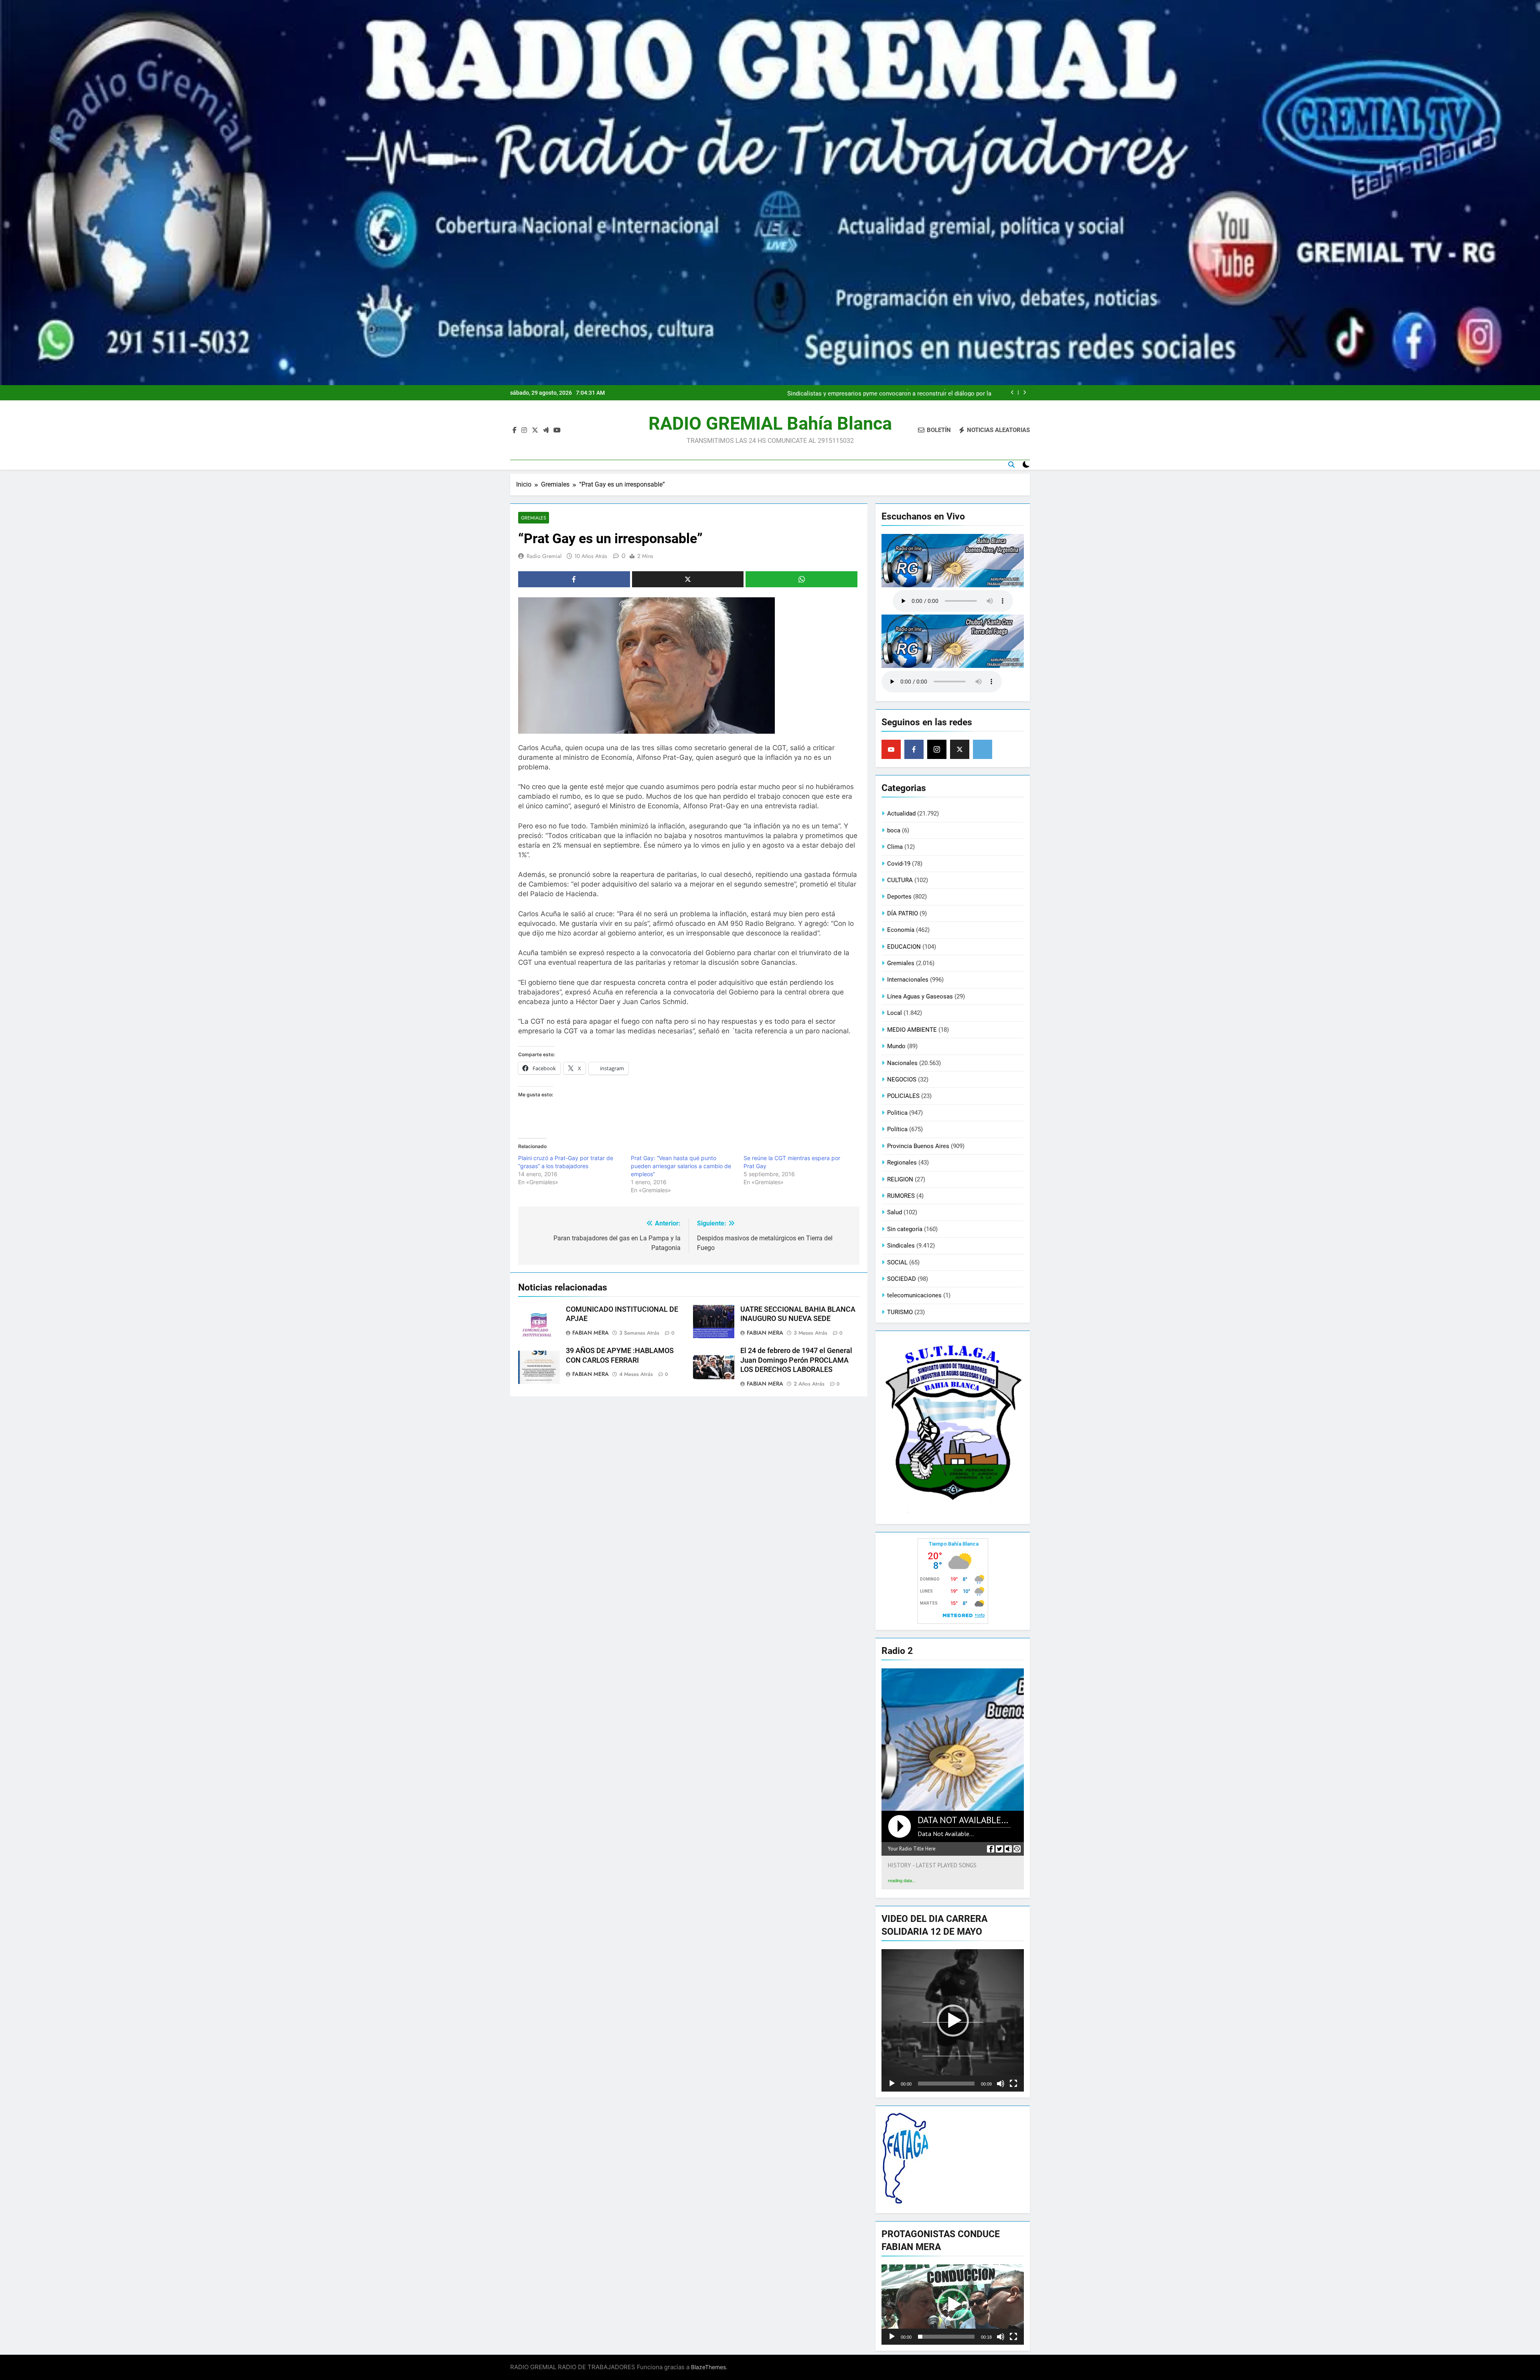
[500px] (983, 749)
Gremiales (534, 518)
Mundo (896, 1046)
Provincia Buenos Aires (918, 1146)
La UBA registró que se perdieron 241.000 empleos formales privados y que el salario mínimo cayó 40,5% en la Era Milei (887, 393)
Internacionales (908, 980)
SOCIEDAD (902, 1279)
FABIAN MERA (591, 1333)
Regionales (902, 1163)
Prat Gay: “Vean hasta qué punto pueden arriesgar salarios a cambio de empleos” (681, 1166)
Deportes (899, 897)
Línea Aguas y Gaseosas (920, 996)
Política (897, 1129)
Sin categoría (905, 1229)
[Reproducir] (892, 2084)
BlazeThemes (708, 2367)
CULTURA (900, 880)
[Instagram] (937, 749)
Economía (901, 930)
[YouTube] (891, 749)
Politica (897, 1113)
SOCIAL (897, 1262)
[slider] (946, 2084)
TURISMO (900, 1312)
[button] (953, 2021)
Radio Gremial (544, 556)
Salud (895, 1212)
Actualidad (901, 814)
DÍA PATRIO (903, 913)
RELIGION (900, 1179)
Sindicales (901, 1246)
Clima (895, 847)
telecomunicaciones (914, 1295)
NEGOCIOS (902, 1079)
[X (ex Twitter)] (960, 749)
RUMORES (901, 1196)
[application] (953, 2020)
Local (895, 1013)
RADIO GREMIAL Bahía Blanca (770, 423)
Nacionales (902, 1063)
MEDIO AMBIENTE (912, 1030)
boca (894, 830)
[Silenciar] (1001, 2084)
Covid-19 (899, 864)
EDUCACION (904, 947)
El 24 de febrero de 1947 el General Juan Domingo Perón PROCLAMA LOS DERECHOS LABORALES (796, 1360)
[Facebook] (914, 749)
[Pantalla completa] (1013, 2084)
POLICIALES (903, 1096)
